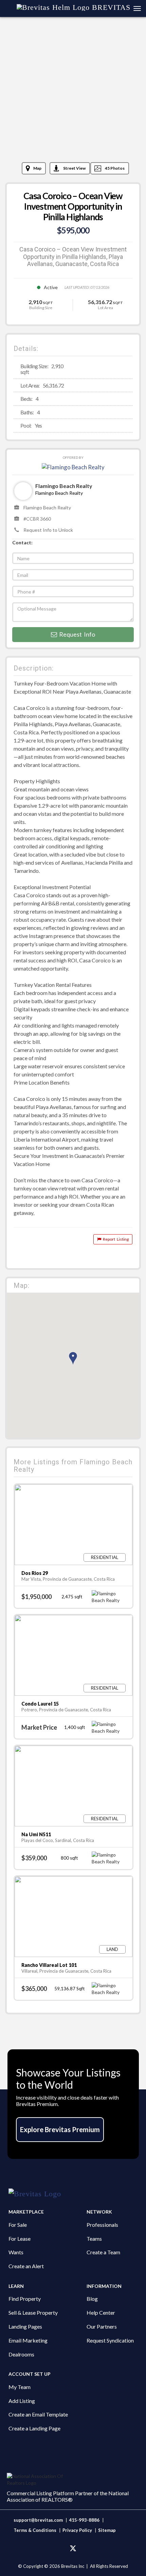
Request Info (76, 634)
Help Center (101, 2312)
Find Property (25, 2299)
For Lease (20, 2239)
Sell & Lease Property (33, 2312)
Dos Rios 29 (35, 1573)
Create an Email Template (38, 2414)
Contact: (22, 542)
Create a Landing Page (34, 2428)
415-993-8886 (84, 2520)
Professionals (102, 2225)
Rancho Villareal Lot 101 (49, 1965)
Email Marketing (28, 2340)
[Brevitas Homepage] (73, 2194)
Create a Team (103, 2252)
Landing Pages (25, 2326)
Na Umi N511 (36, 1834)
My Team (20, 2387)
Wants (16, 2252)
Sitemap (107, 2530)
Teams (94, 2239)
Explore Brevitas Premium (60, 2129)
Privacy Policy (77, 2530)
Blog (92, 2299)
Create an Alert (26, 2266)
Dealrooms (21, 2354)
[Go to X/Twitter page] (73, 2549)
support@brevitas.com (38, 2520)
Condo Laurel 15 (40, 1704)
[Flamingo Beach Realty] (73, 466)
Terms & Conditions (35, 2530)
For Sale (18, 2225)
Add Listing (22, 2401)
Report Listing (115, 1239)
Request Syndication (110, 2340)
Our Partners (102, 2326)
